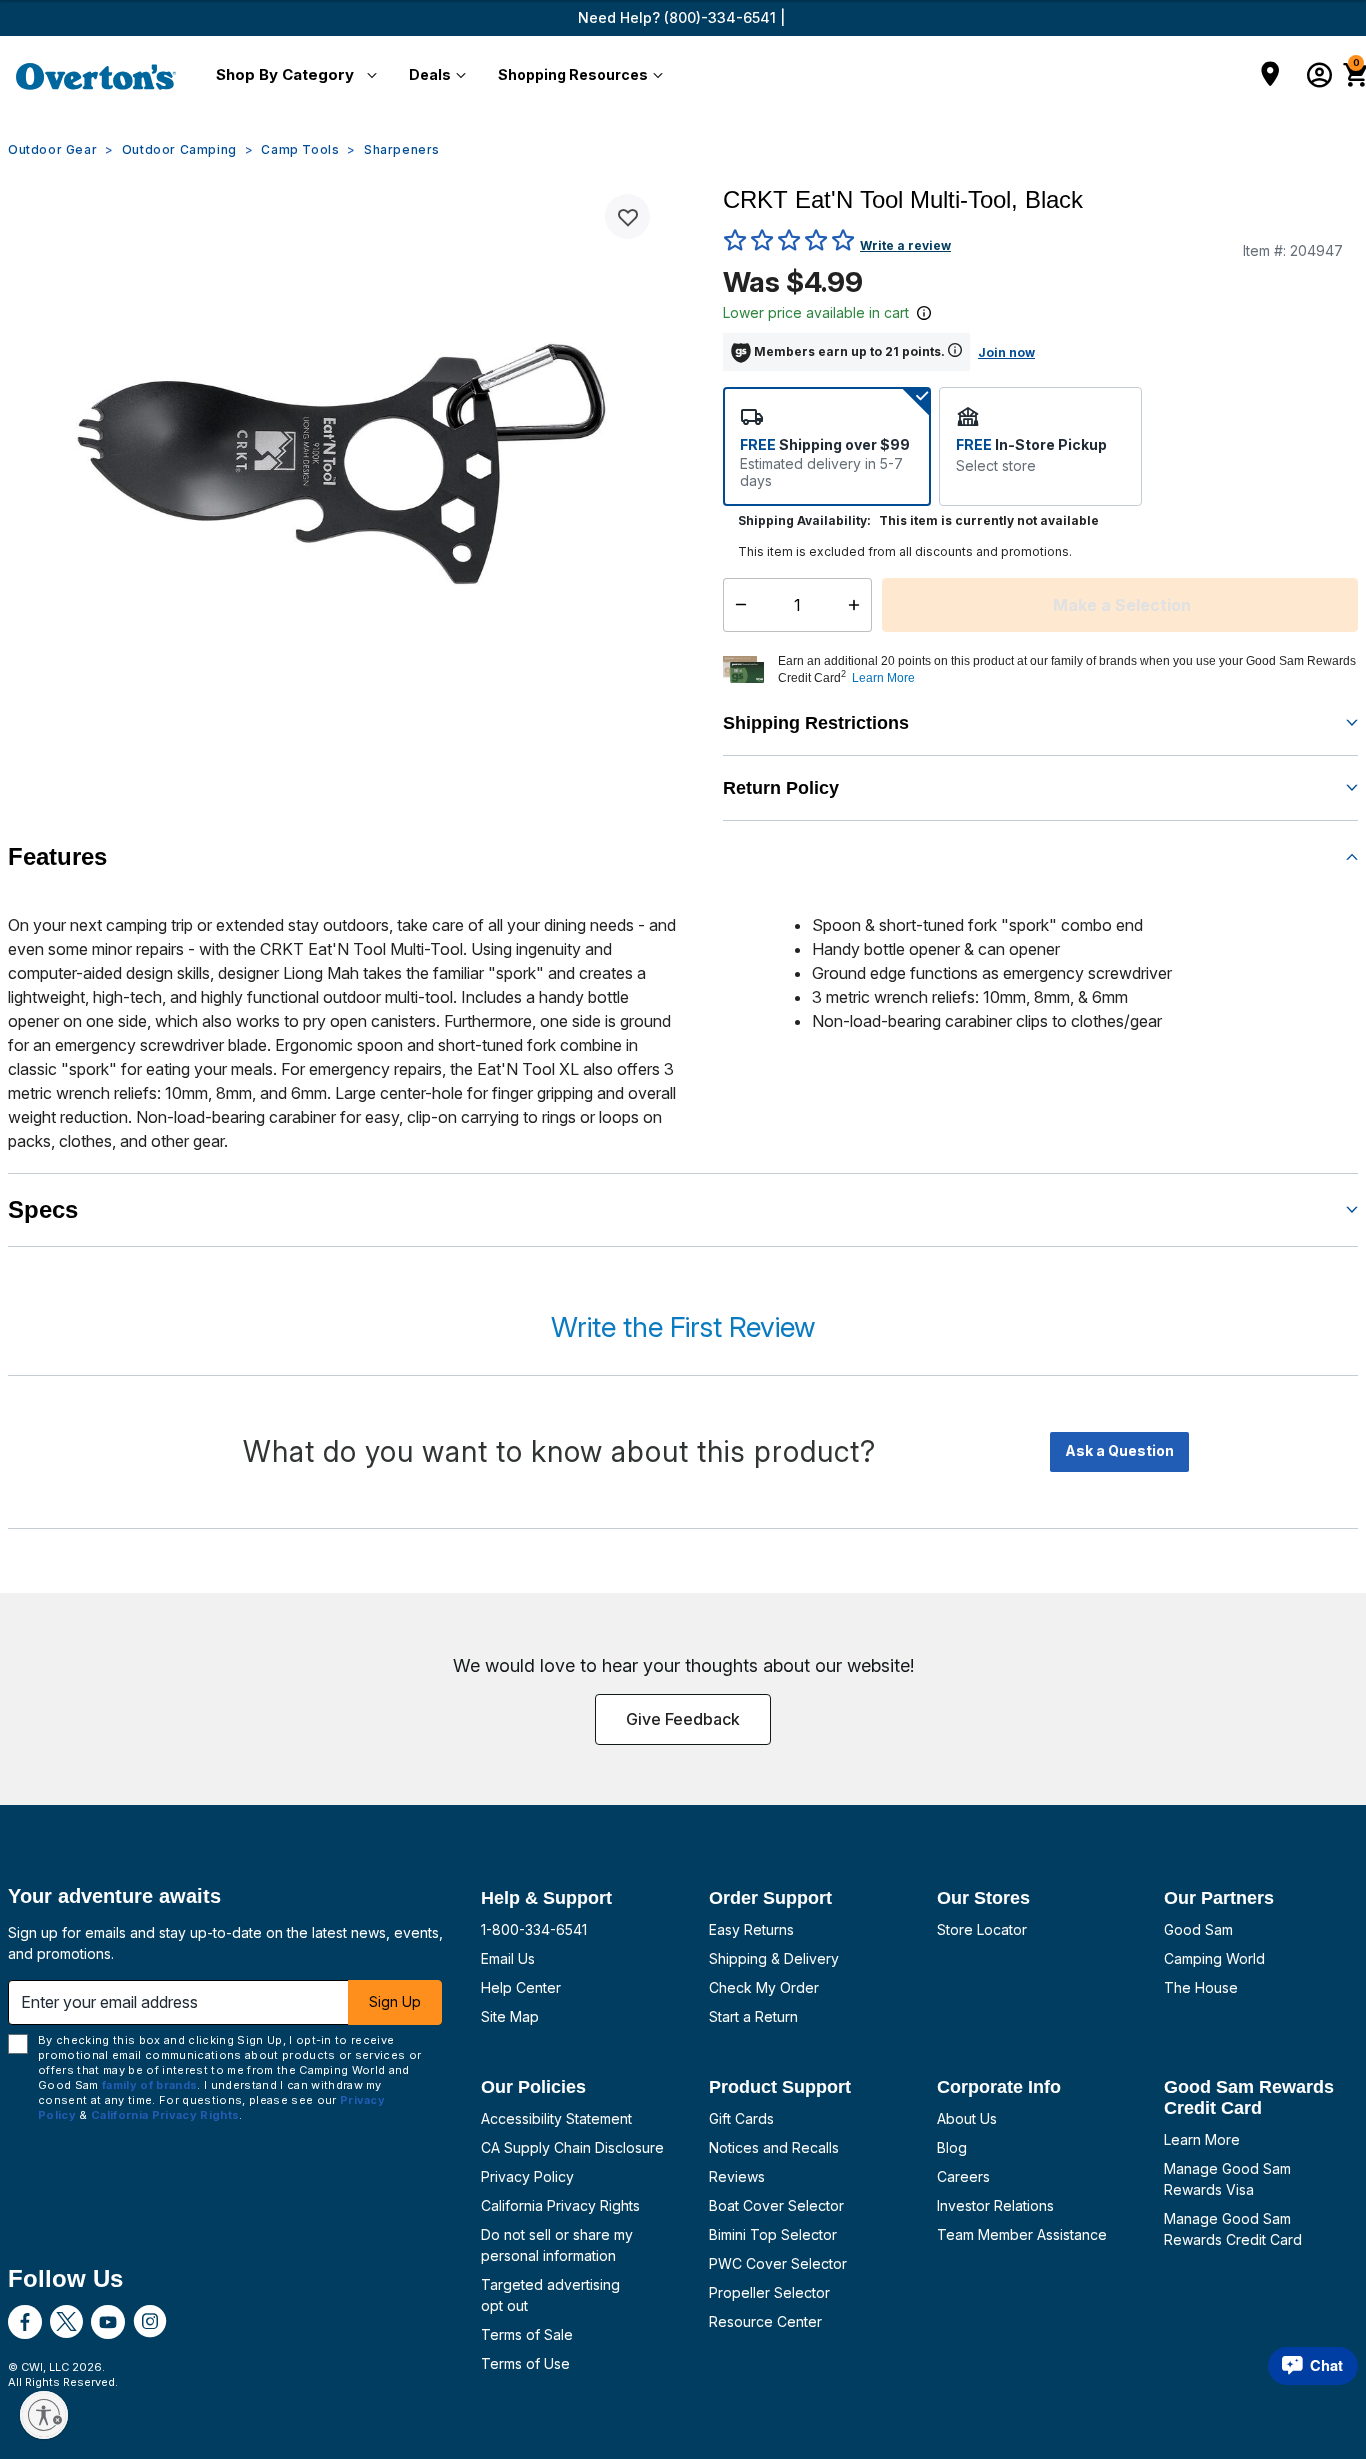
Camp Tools (300, 149)
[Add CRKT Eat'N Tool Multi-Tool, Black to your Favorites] (627, 216)
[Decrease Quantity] (736, 605)
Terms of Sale (527, 2334)
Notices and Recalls (774, 2147)
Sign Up (395, 2001)
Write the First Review (683, 1327)
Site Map (510, 2016)
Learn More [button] (883, 678)
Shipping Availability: (804, 520)
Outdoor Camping (179, 149)
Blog (952, 2147)
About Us (967, 2118)
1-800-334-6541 (534, 1929)
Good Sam (1198, 1929)
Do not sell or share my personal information (557, 2245)
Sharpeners (402, 149)
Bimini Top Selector (773, 2234)
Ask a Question (1119, 1450)
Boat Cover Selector (776, 2205)
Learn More (1202, 2139)
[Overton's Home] (96, 76)
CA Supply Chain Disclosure (572, 2147)
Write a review (905, 245)
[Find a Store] (1270, 76)
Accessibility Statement (556, 2118)
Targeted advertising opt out (550, 2295)
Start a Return (753, 2016)
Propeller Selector (769, 2292)
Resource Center (765, 2321)
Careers (963, 2176)
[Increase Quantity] (858, 605)
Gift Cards (741, 2118)
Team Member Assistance (1022, 2234)
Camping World (1214, 1958)
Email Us (508, 1958)
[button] (292, 76)
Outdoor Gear (52, 149)
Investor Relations (995, 2205)
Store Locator (982, 1929)
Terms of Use (525, 2363)
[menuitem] (292, 76)
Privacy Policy (527, 2176)
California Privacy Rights (560, 2205)
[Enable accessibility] (44, 2415)
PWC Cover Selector (778, 2263)
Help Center (521, 1987)
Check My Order (764, 1987)
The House (1201, 1987)
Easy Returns (751, 1929)
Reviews (737, 2176)
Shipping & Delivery (774, 1958)
